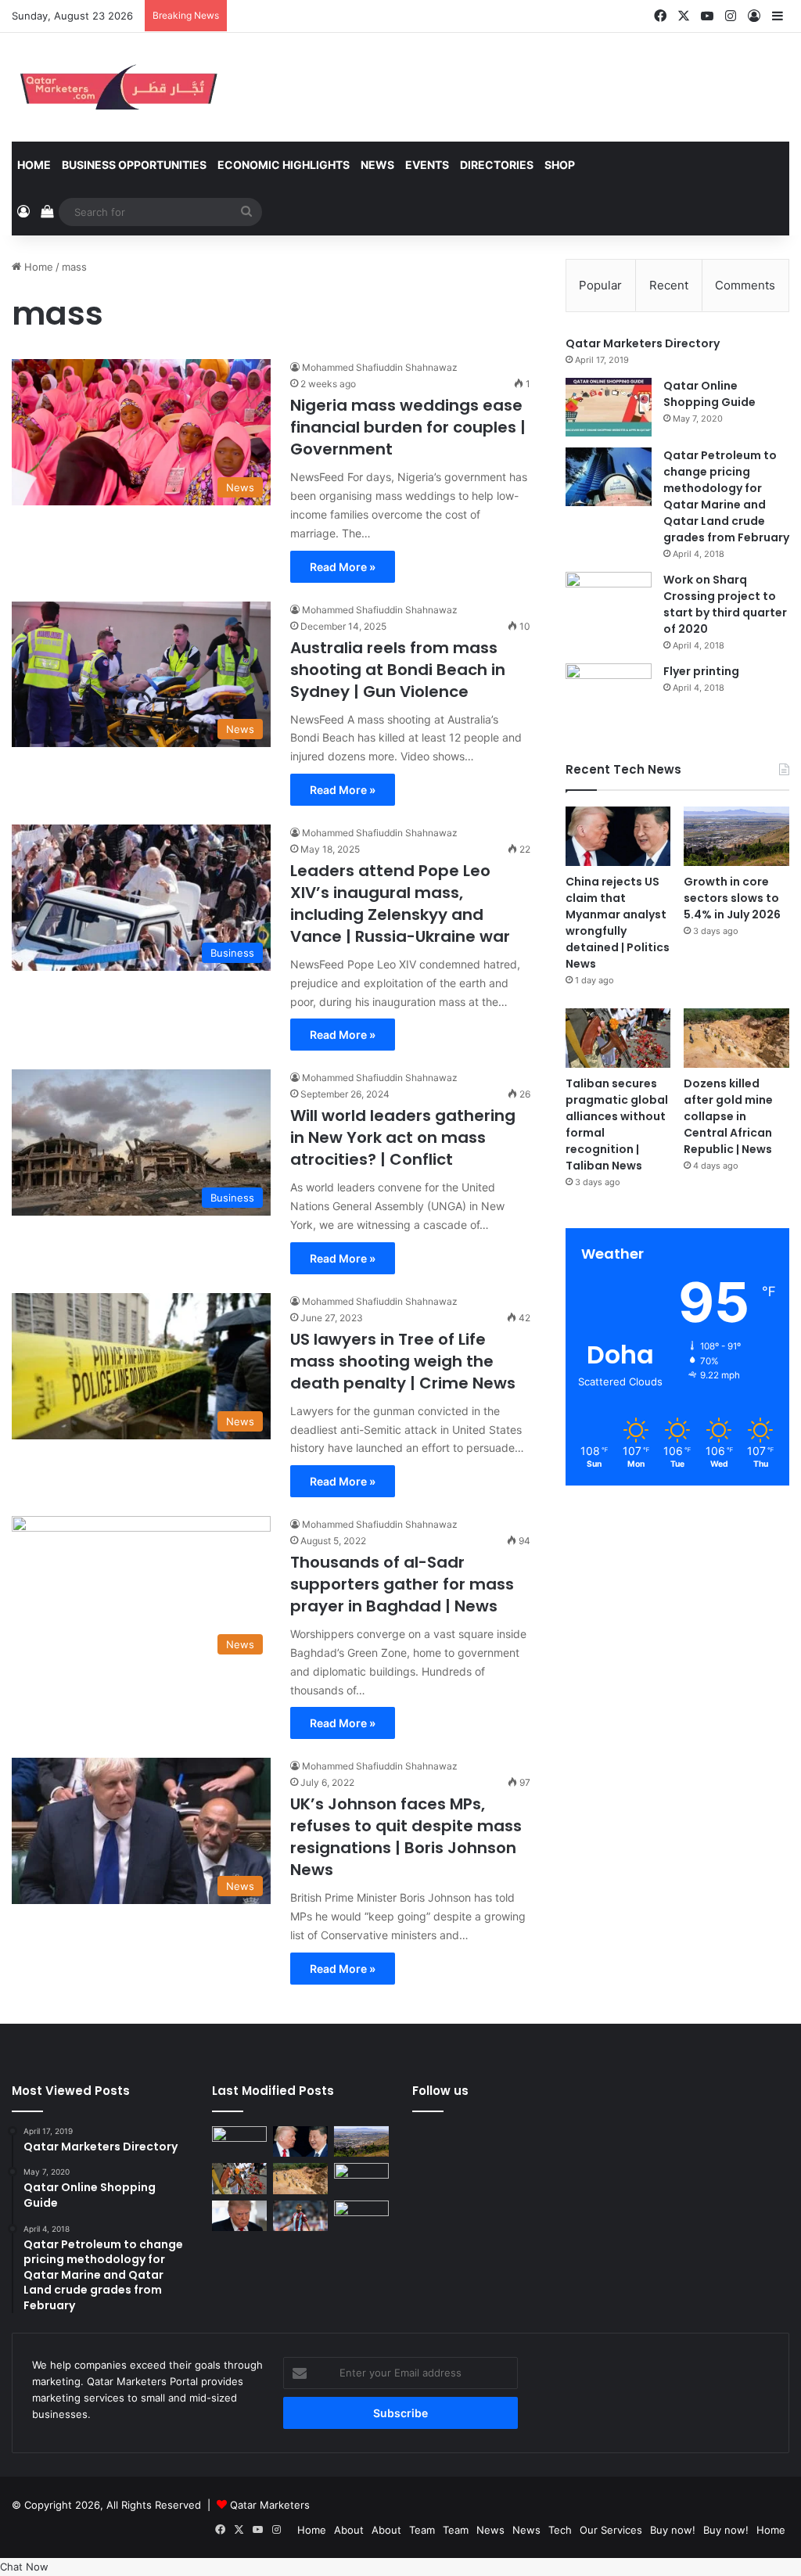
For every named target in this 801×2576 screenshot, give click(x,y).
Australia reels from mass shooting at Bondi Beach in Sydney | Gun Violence (398, 670)
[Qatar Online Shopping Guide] (609, 407)
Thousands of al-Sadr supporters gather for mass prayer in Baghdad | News (402, 1584)
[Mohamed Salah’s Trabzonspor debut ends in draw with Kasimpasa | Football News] (300, 2216)
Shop (560, 165)
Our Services (611, 2530)
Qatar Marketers (270, 2505)
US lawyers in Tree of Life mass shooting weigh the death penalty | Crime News (403, 1361)
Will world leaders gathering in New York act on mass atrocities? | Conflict (403, 1137)
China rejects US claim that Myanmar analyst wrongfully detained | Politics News (618, 923)
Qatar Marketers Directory (643, 343)
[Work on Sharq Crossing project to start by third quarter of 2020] (609, 601)
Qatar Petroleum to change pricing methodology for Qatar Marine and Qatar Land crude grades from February (726, 496)
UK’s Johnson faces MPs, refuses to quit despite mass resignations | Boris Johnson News (406, 1837)
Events (427, 165)
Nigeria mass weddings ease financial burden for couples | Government (408, 427)
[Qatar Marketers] (117, 87)
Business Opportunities (134, 165)
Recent (669, 285)
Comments (745, 285)
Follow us (440, 2091)
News (377, 165)
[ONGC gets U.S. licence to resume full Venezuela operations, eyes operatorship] (361, 2216)
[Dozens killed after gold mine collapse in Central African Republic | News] (736, 1038)
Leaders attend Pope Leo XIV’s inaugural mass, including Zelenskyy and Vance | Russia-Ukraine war (400, 904)
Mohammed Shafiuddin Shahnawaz (380, 367)
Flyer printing (701, 671)
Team (422, 2530)
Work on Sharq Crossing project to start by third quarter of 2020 (725, 604)
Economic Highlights (284, 165)
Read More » (343, 567)
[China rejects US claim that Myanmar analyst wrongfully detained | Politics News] (618, 836)
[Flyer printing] (609, 693)
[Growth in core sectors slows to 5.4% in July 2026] (736, 836)
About (349, 2530)
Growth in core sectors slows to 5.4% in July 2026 (732, 898)
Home (34, 165)
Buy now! (673, 2530)
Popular (600, 285)
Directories (497, 165)
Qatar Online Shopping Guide (709, 394)
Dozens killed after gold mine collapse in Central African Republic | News (728, 1116)
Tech (560, 2530)
